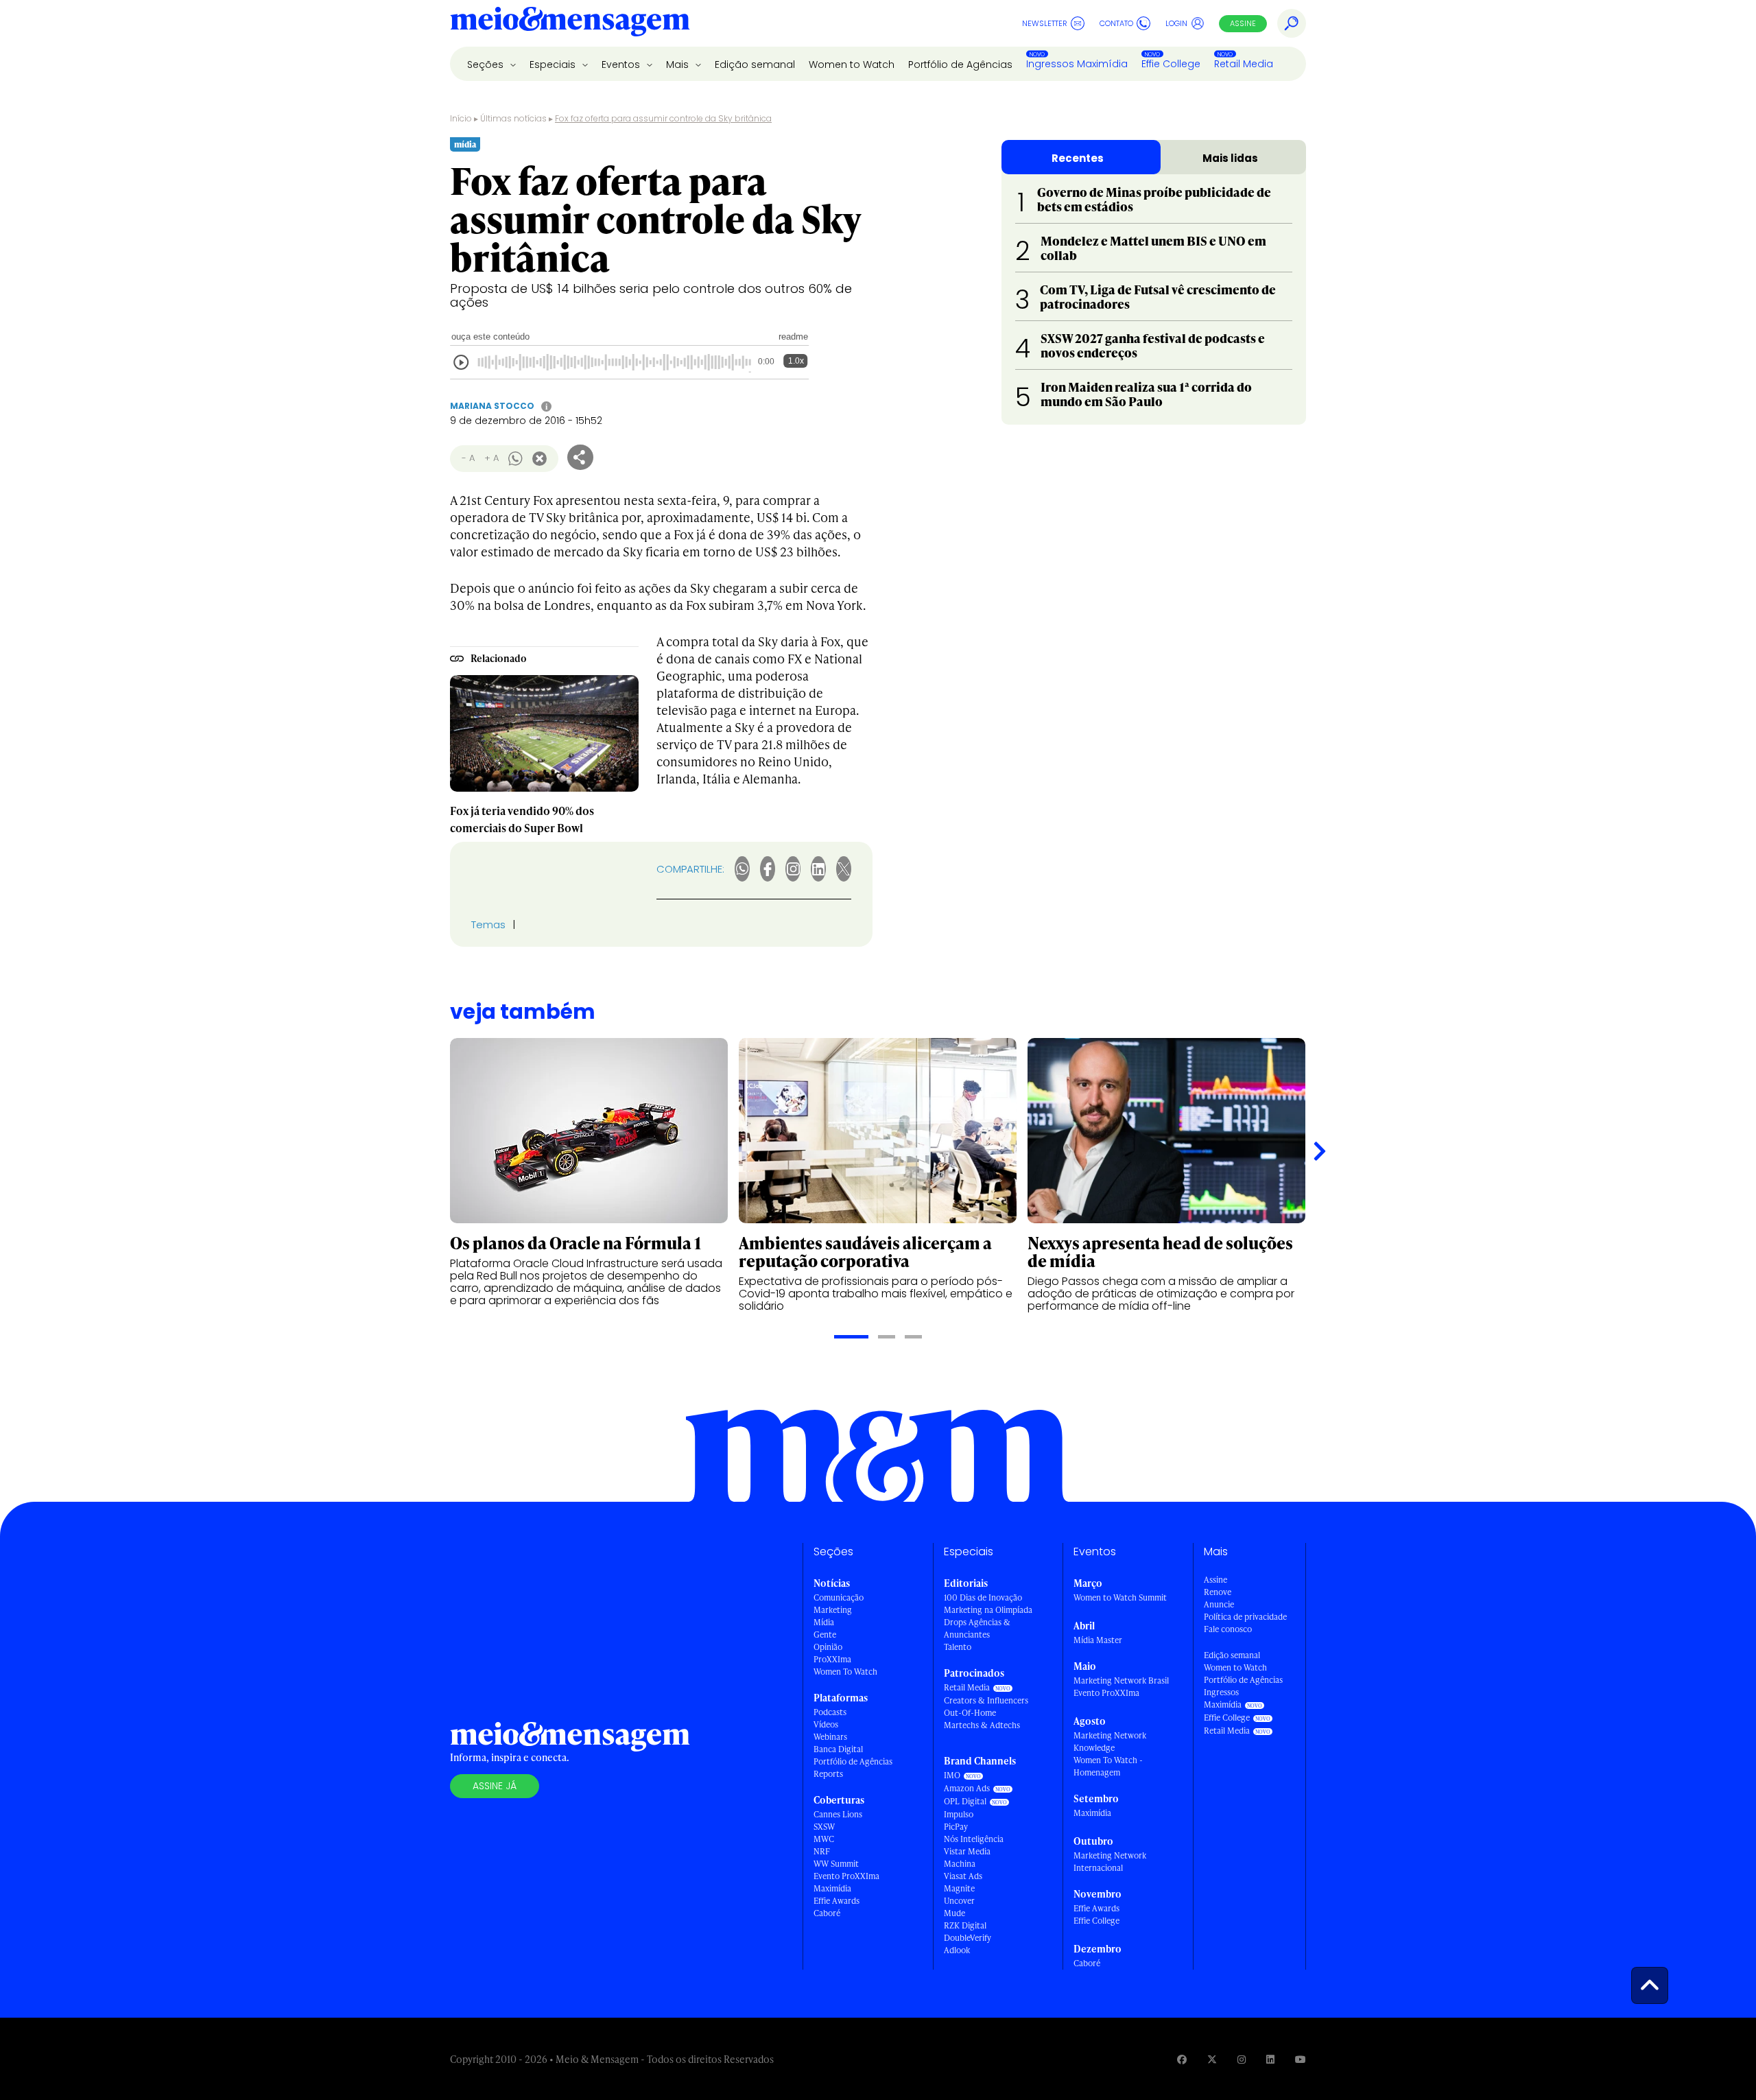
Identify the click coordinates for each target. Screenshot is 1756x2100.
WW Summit (836, 1864)
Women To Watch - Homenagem (1108, 1766)
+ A (491, 458)
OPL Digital (965, 1801)
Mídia (824, 1622)
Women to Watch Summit (1120, 1597)
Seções (487, 64)
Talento (958, 1647)
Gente (825, 1635)
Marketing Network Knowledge (1110, 1742)
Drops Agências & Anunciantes (977, 1628)
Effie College (1171, 64)
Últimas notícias (513, 118)
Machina (960, 1864)
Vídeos (826, 1724)
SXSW (824, 1827)
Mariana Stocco (492, 406)
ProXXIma (832, 1659)
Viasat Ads (963, 1876)
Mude (954, 1913)
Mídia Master (1098, 1640)
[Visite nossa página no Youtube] (1301, 2059)
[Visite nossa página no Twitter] (1212, 2059)
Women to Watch (852, 64)
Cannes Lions (838, 1814)
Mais (679, 64)
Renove (1218, 1592)
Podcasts (830, 1712)
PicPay (956, 1827)
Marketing (833, 1610)
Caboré (827, 1913)
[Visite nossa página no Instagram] (1242, 2059)
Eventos (622, 64)
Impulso (959, 1814)
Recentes (1078, 158)
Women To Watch (845, 1672)
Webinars (830, 1737)
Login (1176, 23)
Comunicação (839, 1597)
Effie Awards (837, 1901)
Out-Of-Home (970, 1713)
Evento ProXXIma (846, 1876)
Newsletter (1045, 23)
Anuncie (1219, 1604)
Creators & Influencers (986, 1700)
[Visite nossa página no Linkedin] (1270, 2059)
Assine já (495, 1786)
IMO (952, 1775)
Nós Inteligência (974, 1839)
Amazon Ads (967, 1788)
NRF (822, 1851)
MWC (824, 1839)
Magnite (959, 1888)
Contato (1116, 23)
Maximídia (832, 1888)
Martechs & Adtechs (982, 1725)
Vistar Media (967, 1851)
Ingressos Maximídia (1077, 64)
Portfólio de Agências (960, 64)
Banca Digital (838, 1749)
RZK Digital (965, 1925)
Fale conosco (1228, 1629)
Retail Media (1244, 64)
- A (468, 458)
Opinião (828, 1647)
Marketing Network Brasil (1121, 1680)
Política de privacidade (1245, 1617)
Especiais (554, 64)
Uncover (959, 1901)
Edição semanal (755, 64)
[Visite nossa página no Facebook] (1182, 2059)
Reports (828, 1774)
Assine (1243, 23)
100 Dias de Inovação (983, 1597)
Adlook (957, 1950)
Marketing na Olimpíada (988, 1610)
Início (461, 118)
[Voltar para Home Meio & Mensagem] (570, 23)
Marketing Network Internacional (1110, 1862)
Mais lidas (1230, 158)
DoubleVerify (968, 1938)
